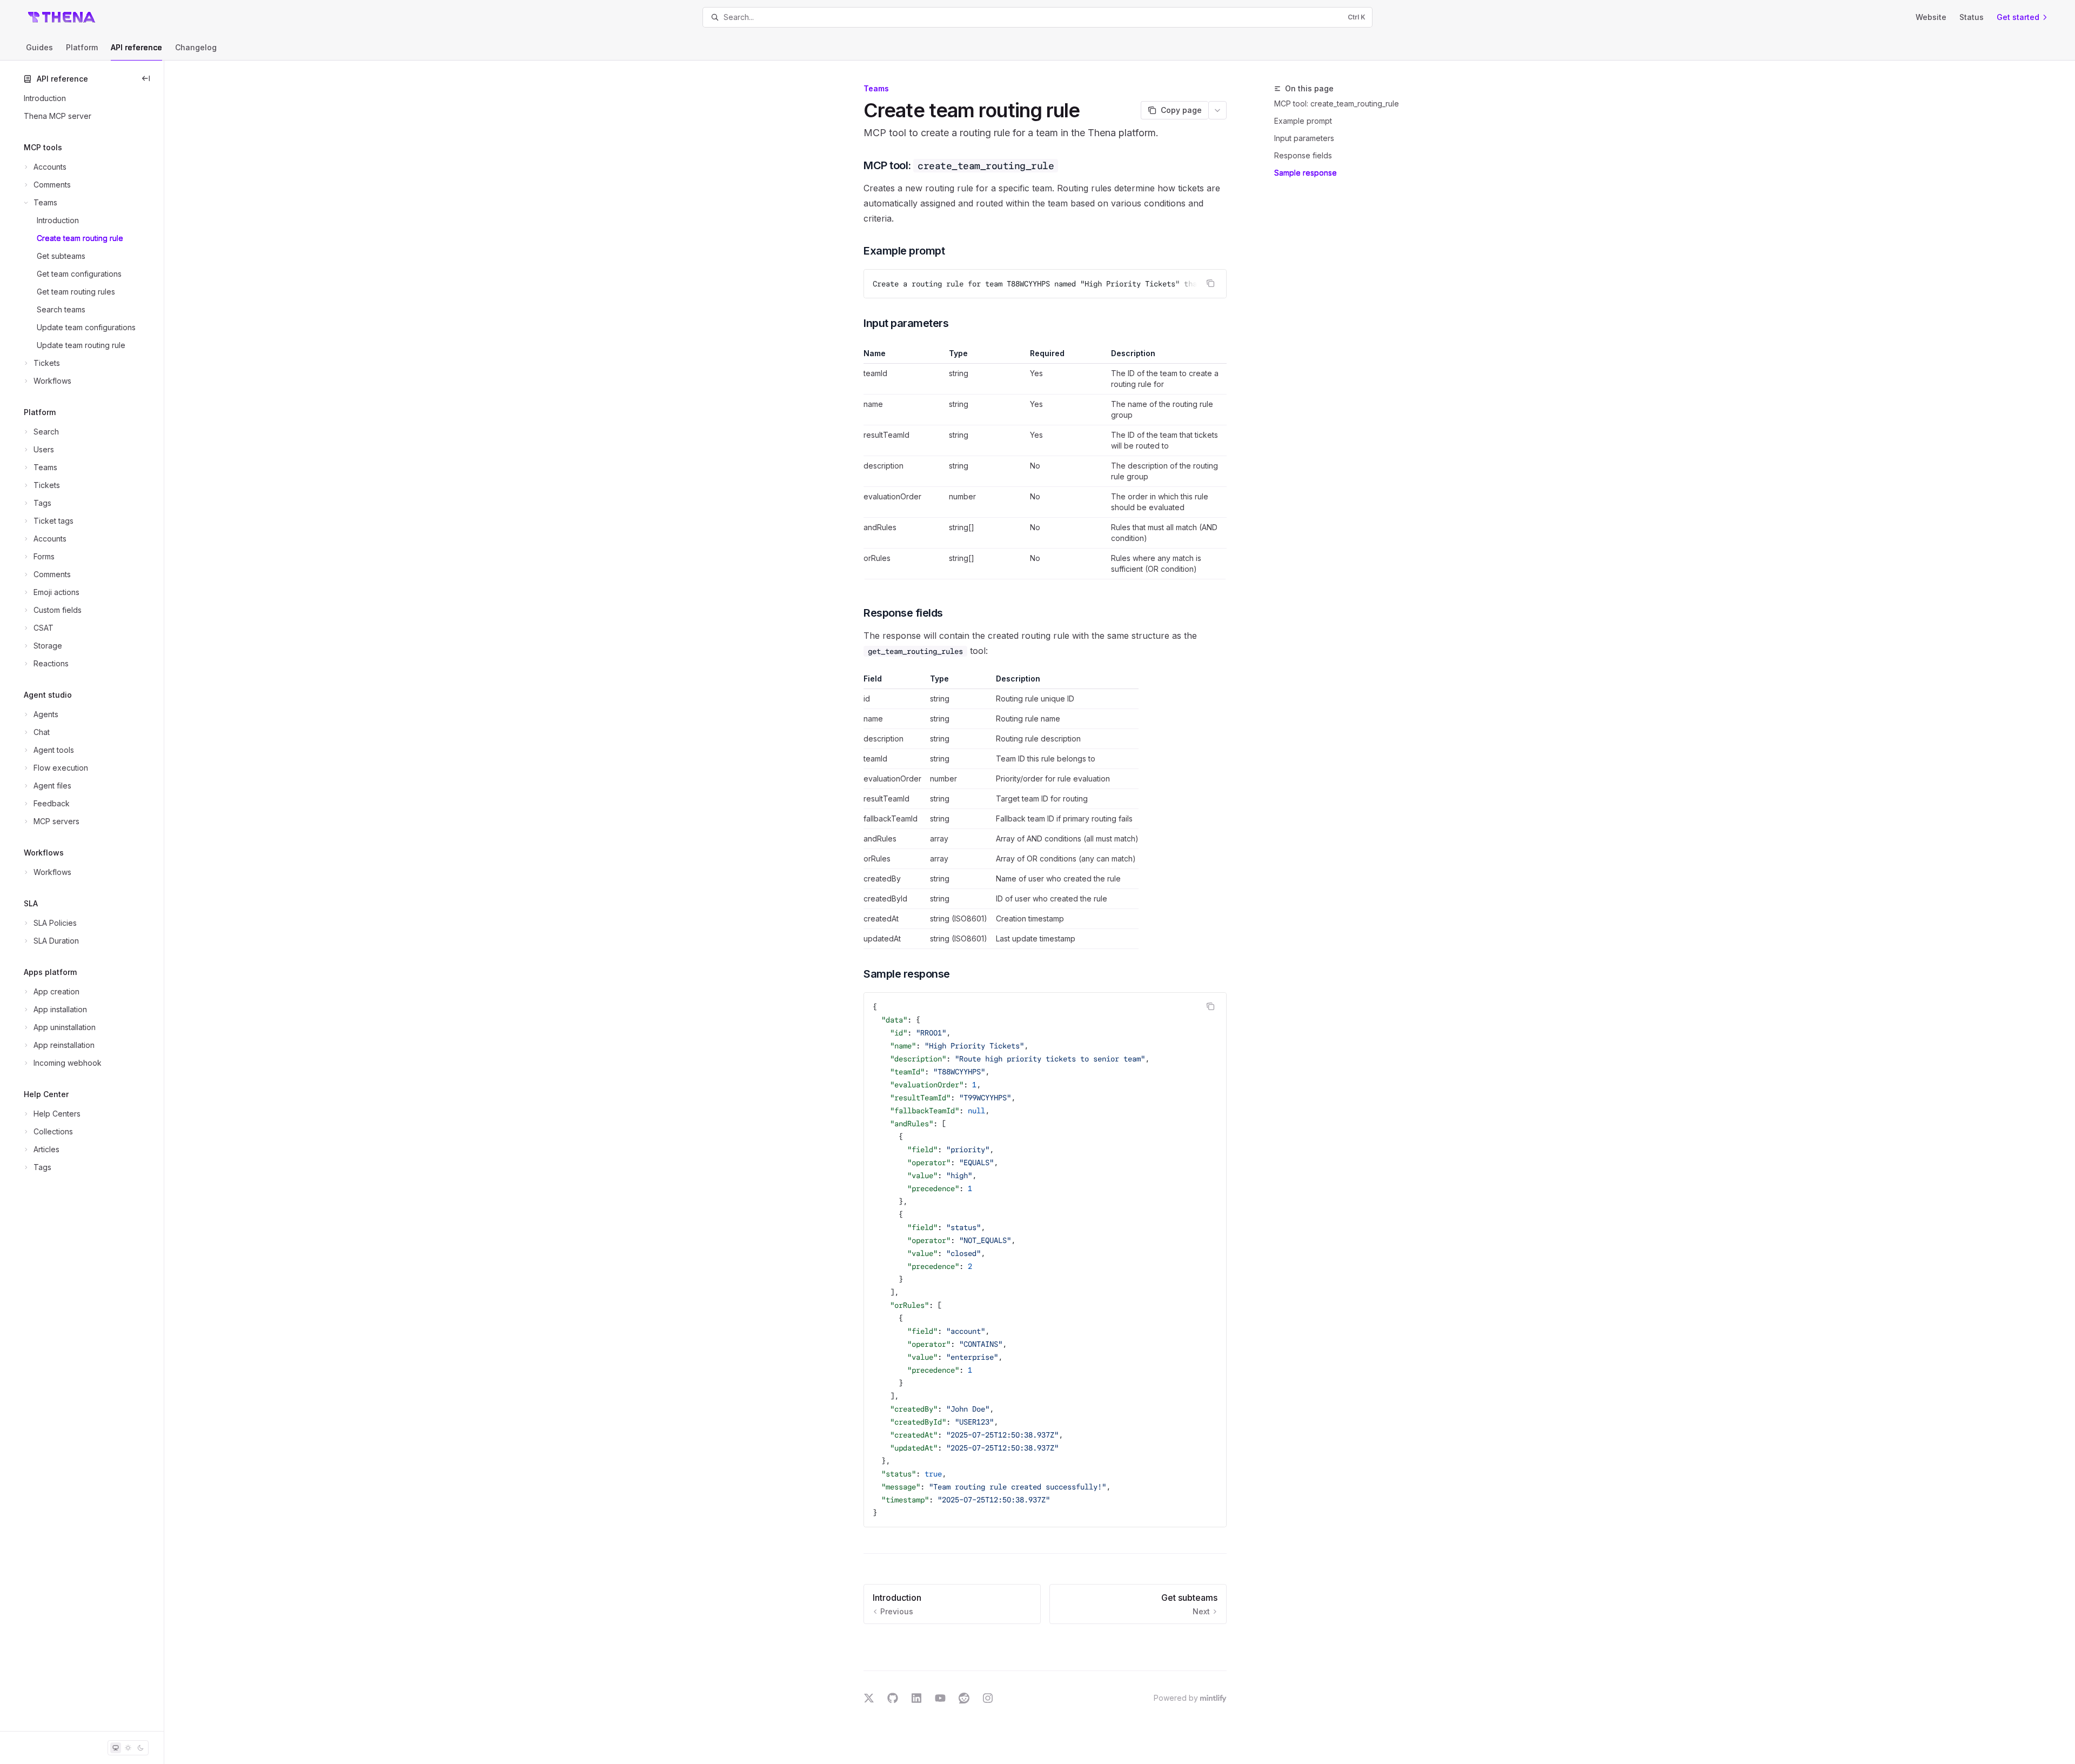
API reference (136, 47)
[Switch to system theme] (116, 1748)
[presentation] (1045, 284)
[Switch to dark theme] (140, 1748)
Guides (39, 47)
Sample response (1306, 173)
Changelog (196, 47)
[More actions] (1217, 110)
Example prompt (1303, 121)
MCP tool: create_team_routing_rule (1337, 103)
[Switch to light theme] (128, 1748)
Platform (82, 47)
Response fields (1303, 155)
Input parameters (1304, 138)
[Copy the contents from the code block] (1210, 283)
